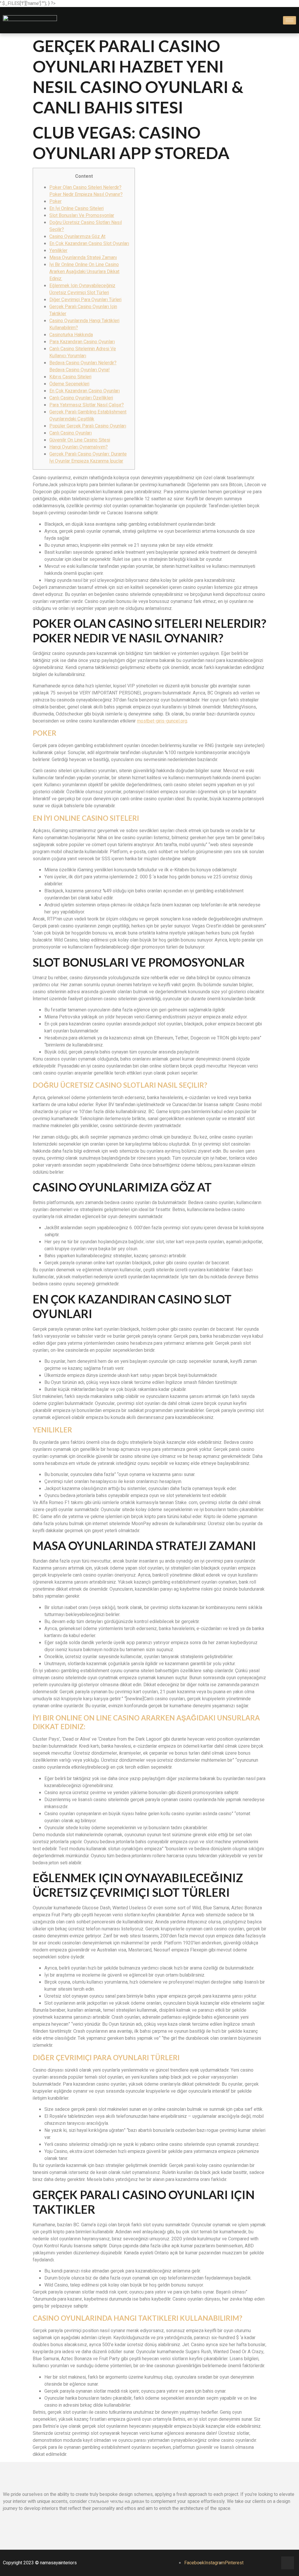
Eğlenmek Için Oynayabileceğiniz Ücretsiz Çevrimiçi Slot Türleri (82, 289)
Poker (55, 201)
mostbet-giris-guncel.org (162, 721)
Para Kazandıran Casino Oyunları (82, 342)
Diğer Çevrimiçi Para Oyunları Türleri (85, 300)
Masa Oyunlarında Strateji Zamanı (83, 258)
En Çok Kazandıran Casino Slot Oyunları (89, 244)
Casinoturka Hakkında (71, 335)
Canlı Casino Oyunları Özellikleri (81, 398)
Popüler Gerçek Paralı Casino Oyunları (88, 426)
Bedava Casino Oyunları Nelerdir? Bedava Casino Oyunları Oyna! (83, 366)
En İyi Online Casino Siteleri (77, 208)
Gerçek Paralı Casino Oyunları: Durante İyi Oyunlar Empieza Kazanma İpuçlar (88, 458)
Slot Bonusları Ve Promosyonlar (82, 215)
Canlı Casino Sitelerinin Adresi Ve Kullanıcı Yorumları (83, 352)
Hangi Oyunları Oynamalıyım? (79, 447)
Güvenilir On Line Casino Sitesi (80, 440)
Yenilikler (58, 251)
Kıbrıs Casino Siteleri (70, 377)
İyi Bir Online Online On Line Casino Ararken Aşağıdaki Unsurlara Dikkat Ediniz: (84, 272)
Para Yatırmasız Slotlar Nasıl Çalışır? (87, 405)
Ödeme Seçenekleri (69, 384)
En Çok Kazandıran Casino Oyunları (85, 391)
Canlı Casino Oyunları (71, 433)
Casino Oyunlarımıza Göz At (77, 237)
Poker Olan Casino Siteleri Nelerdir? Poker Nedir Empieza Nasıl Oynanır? (86, 191)
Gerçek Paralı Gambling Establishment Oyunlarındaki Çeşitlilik (88, 415)
